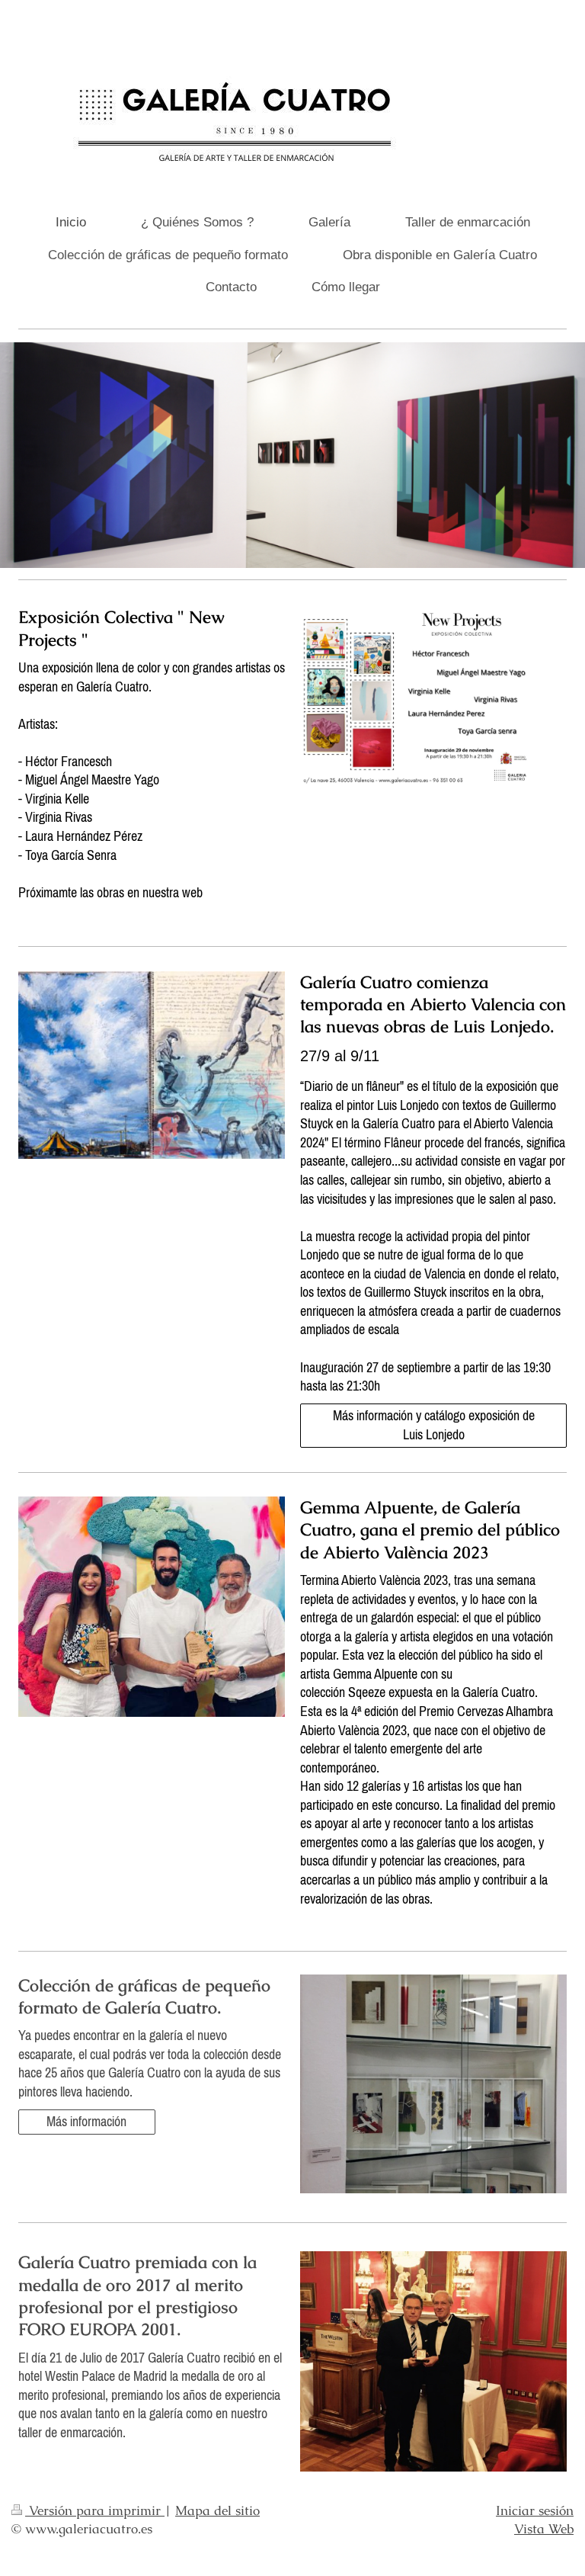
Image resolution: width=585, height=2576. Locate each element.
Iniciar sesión (535, 2510)
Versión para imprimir (95, 2510)
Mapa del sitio (217, 2510)
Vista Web (544, 2529)
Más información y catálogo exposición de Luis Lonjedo (434, 1425)
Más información (86, 2121)
